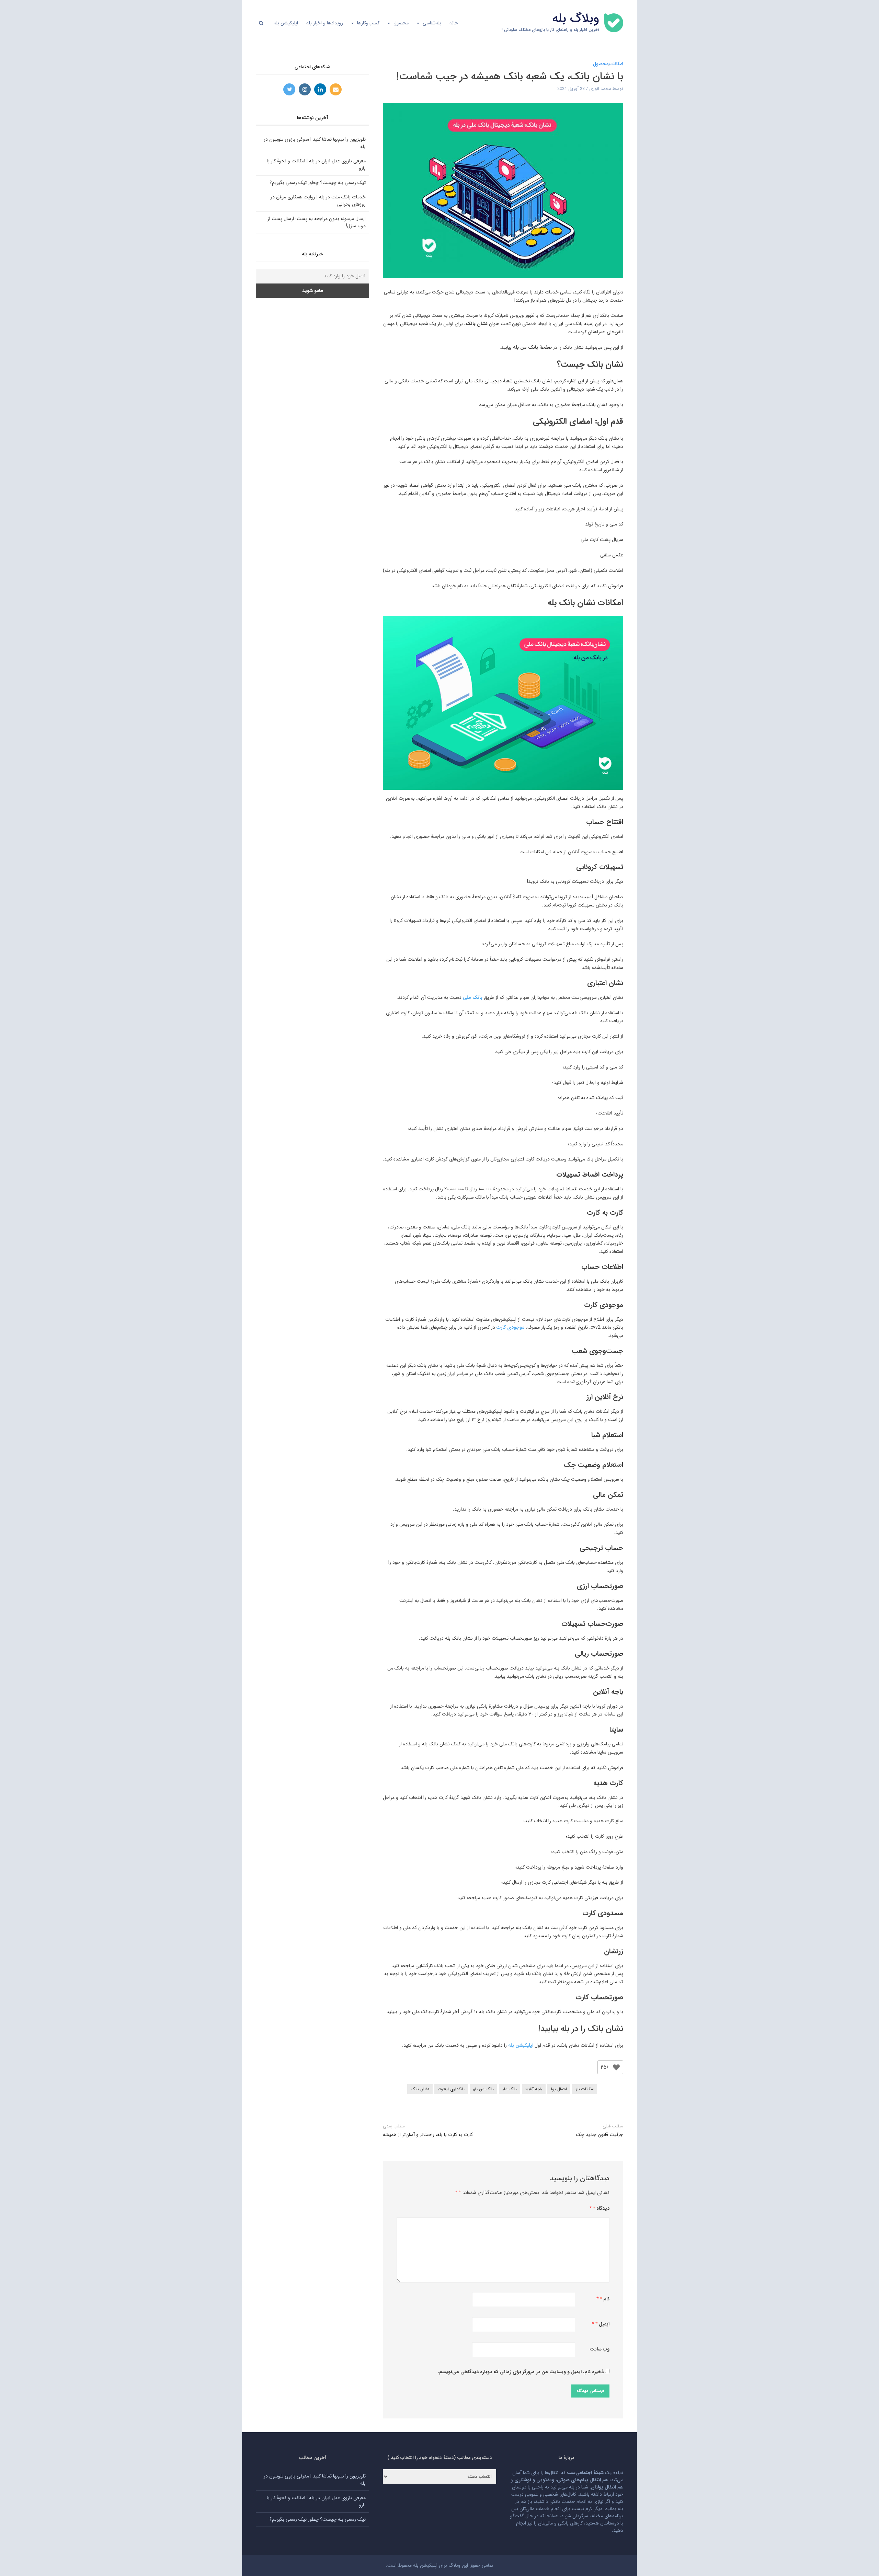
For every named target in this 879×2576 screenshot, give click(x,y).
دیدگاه (601, 2208)
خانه (454, 23)
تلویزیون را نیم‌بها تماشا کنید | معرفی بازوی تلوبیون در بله (315, 143)
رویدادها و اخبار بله (325, 23)
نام (605, 2299)
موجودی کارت (511, 1327)
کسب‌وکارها (368, 23)
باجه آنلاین (534, 2089)
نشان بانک (420, 2089)
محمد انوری (600, 89)
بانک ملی (473, 997)
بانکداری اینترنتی (451, 2089)
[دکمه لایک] (616, 2067)
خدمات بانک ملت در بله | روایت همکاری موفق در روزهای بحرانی (318, 201)
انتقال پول (559, 2089)
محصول (401, 23)
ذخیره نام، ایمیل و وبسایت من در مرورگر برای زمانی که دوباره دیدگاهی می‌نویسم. (521, 2372)
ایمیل (602, 2324)
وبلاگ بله (576, 19)
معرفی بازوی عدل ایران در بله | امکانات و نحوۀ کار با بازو (316, 165)
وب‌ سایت (600, 2349)
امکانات (616, 64)
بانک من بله (483, 2089)
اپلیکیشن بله (286, 23)
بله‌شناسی (432, 23)
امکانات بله (585, 2089)
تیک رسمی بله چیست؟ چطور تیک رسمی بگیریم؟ (318, 183)
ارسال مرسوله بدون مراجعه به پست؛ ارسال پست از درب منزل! (317, 222)
